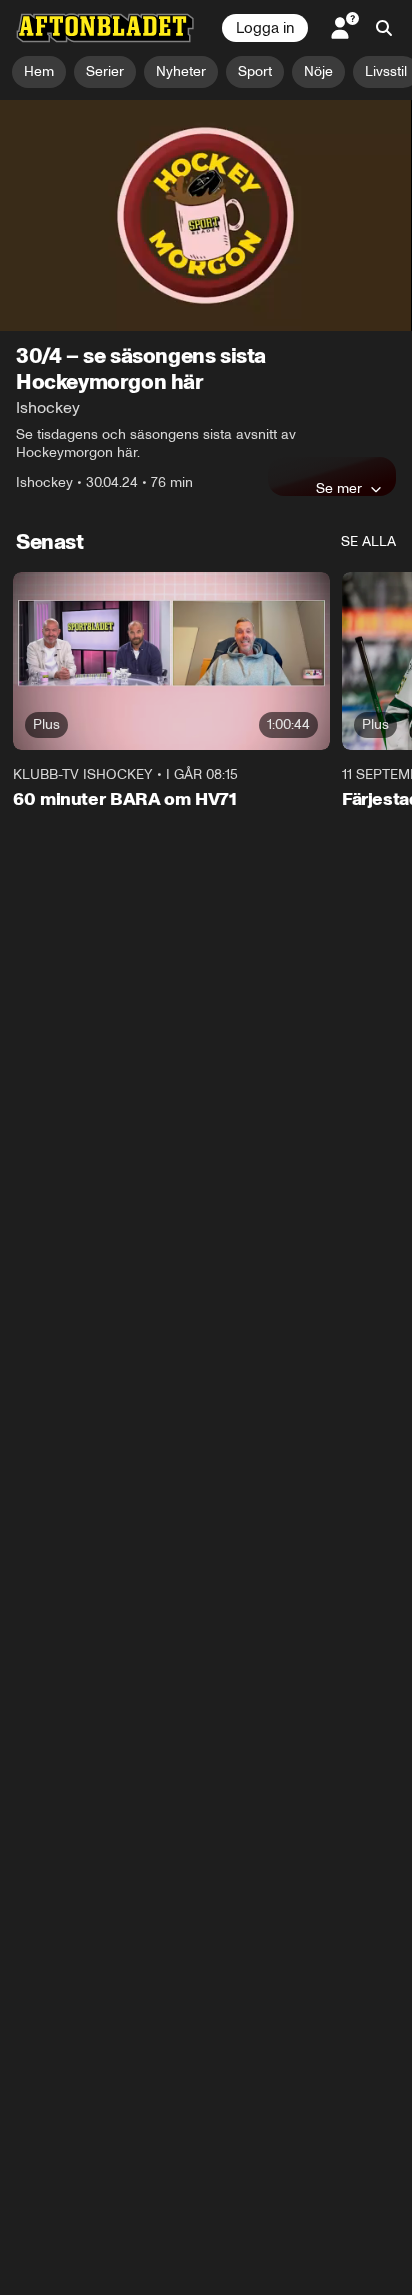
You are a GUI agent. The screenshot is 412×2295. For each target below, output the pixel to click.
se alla (368, 541)
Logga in (265, 28)
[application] (206, 216)
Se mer (339, 488)
